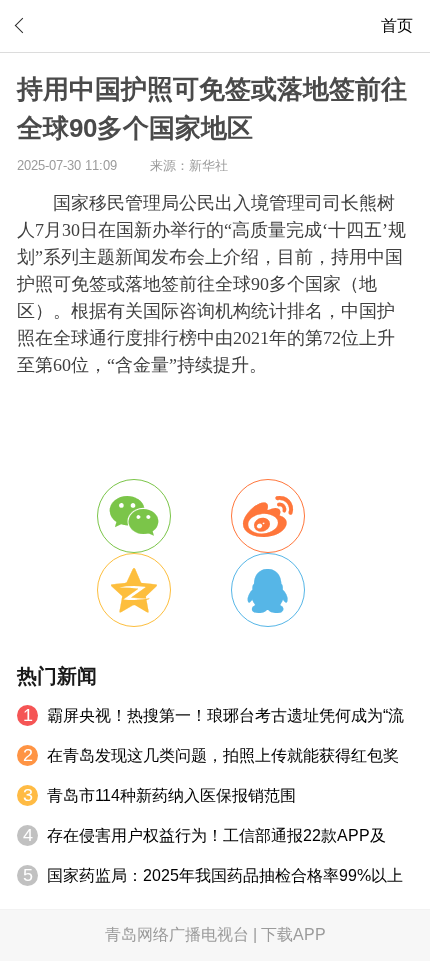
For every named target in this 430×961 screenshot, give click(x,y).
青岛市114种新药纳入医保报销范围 (171, 795)
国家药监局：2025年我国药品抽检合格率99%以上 (225, 875)
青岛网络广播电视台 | (183, 934)
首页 (397, 25)
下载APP (293, 934)
